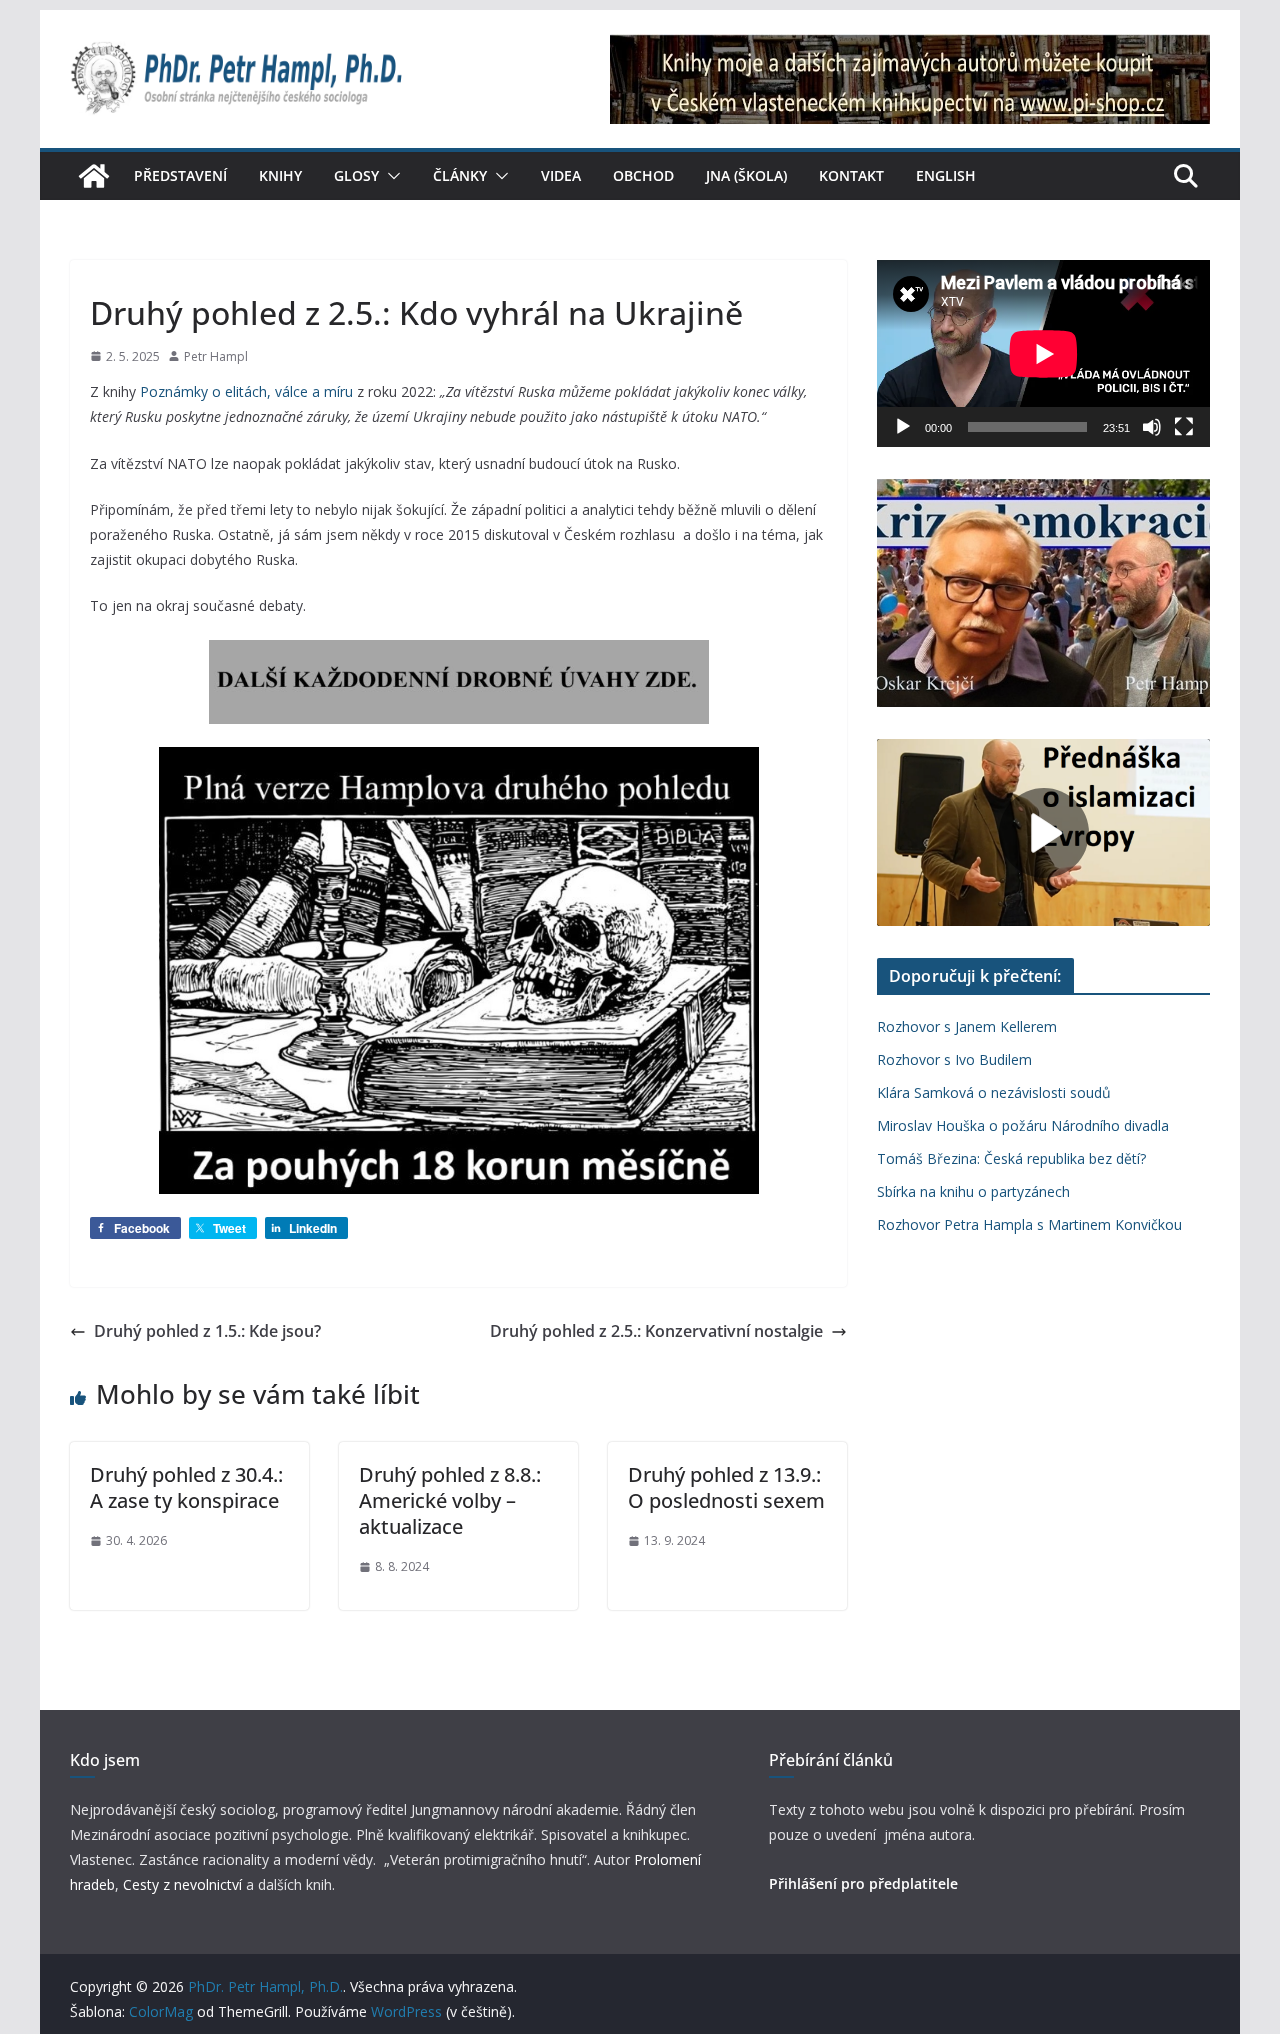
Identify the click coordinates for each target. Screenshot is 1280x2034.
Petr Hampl (216, 356)
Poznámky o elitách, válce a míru (246, 391)
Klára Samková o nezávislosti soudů (994, 1092)
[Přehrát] (903, 427)
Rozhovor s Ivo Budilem (954, 1059)
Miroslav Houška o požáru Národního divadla (1023, 1125)
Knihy (280, 175)
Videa (561, 175)
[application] (1043, 353)
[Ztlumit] (1152, 427)
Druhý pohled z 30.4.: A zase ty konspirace (186, 1487)
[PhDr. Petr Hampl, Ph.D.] (94, 176)
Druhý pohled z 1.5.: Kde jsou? (207, 1331)
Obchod (643, 175)
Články (460, 175)
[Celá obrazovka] (1184, 427)
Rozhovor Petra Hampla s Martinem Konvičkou (1029, 1224)
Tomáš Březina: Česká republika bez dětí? (1011, 1158)
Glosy (356, 175)
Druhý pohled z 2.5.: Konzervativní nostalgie (656, 1331)
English (946, 175)
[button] (390, 176)
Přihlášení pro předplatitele (863, 1883)
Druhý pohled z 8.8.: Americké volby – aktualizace (450, 1500)
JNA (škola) (746, 175)
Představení (180, 175)
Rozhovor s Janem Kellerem (967, 1026)
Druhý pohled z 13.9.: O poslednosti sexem (726, 1487)
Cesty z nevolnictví (184, 1884)
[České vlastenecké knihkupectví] (910, 48)
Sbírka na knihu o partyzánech (973, 1191)
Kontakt (851, 175)
